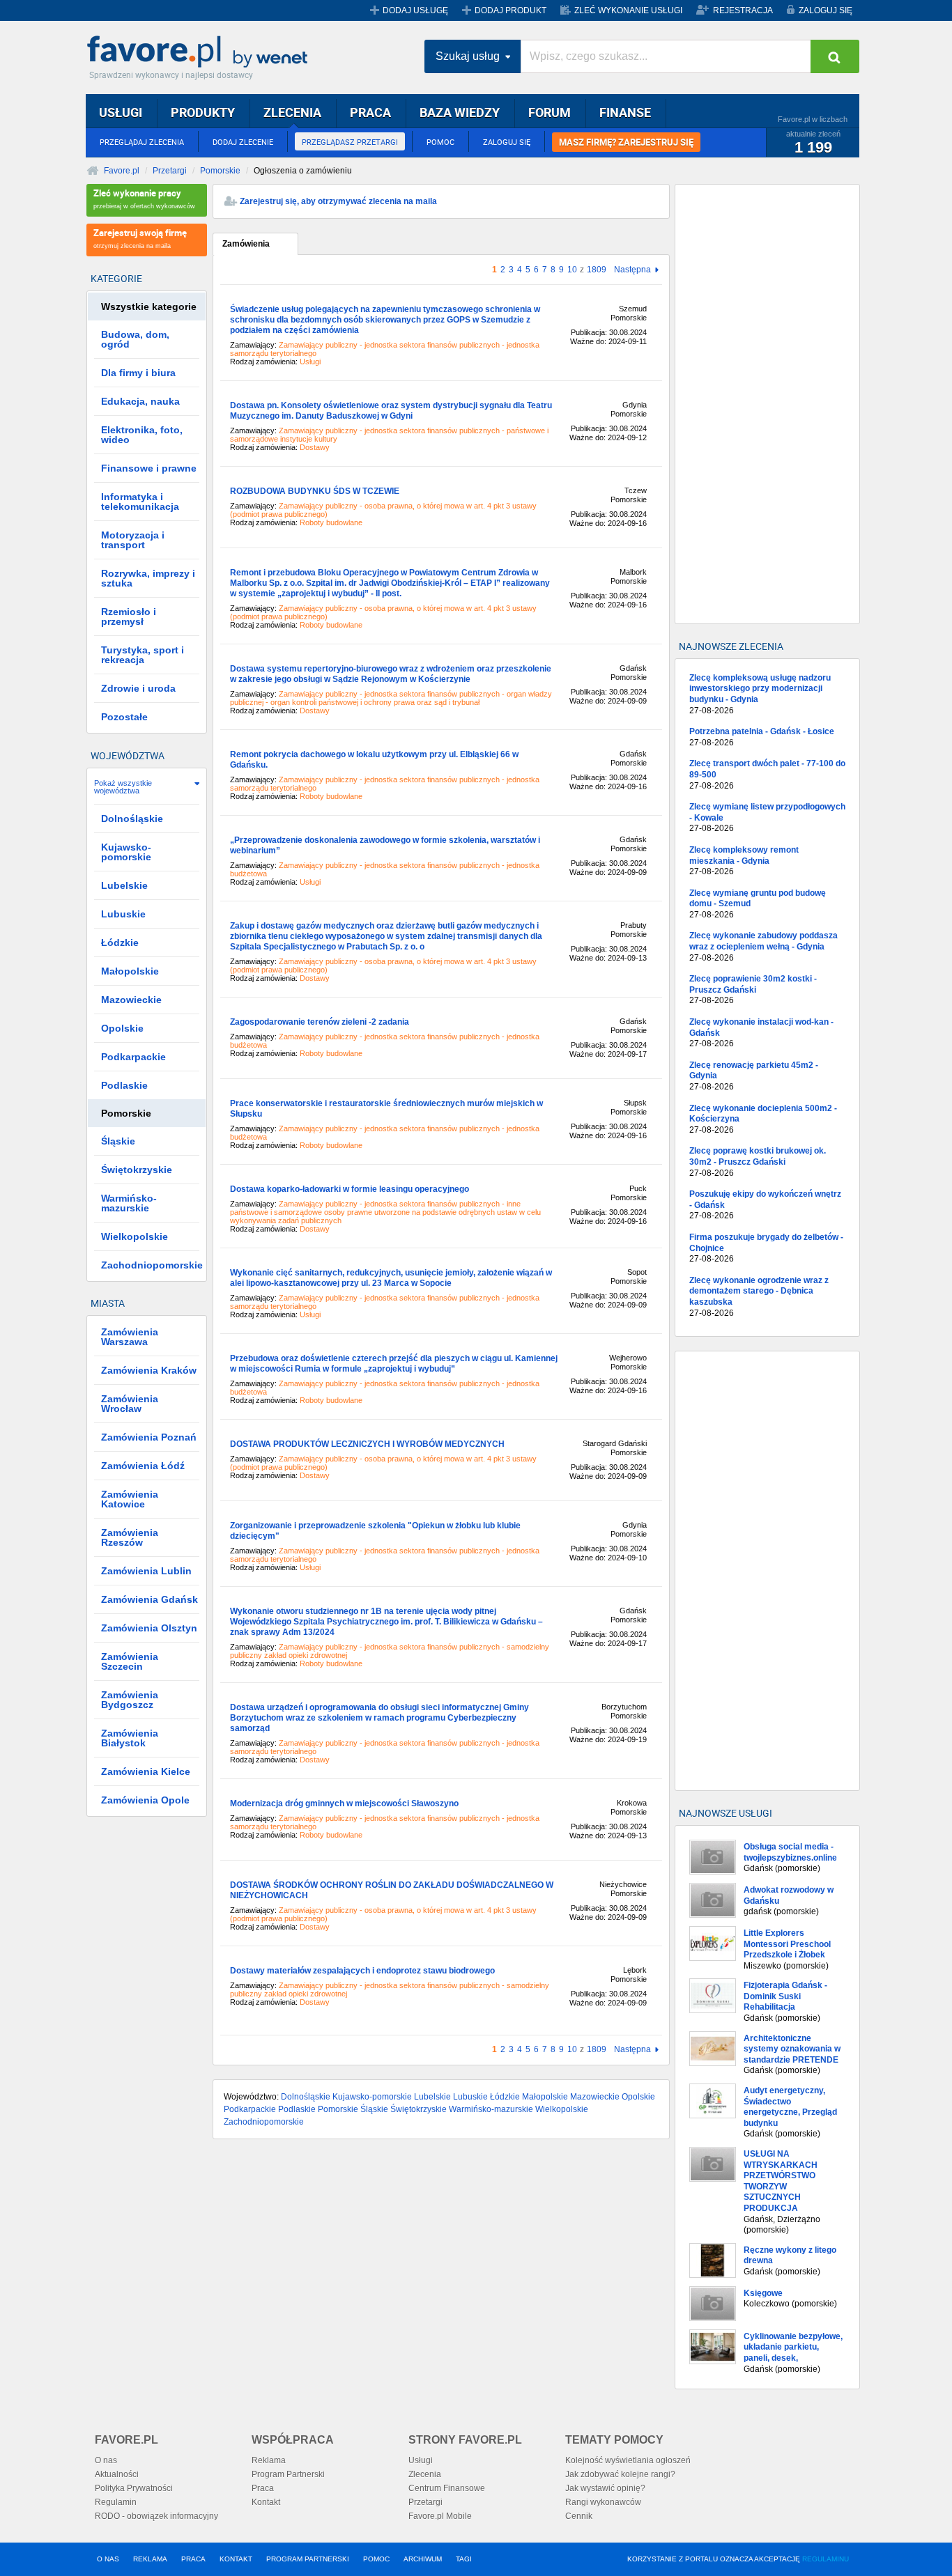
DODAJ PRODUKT (510, 10)
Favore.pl (201, 52)
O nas (106, 2460)
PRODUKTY (203, 112)
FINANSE (625, 112)
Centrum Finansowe (447, 2488)
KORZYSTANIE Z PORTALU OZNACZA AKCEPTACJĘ (738, 2559)
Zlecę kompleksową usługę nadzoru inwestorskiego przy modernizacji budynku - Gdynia (760, 694)
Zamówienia (246, 244)
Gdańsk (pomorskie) (790, 1857)
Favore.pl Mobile (440, 2516)
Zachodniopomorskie (264, 2122)
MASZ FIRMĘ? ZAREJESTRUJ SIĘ (626, 142)
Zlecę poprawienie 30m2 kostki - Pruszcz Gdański (753, 990)
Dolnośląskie (306, 2097)
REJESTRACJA (743, 10)
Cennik (579, 2516)
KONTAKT (236, 2559)
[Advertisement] (767, 404)
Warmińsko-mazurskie (491, 2109)
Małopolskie (545, 2097)
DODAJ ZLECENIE (243, 142)
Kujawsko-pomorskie (372, 2097)
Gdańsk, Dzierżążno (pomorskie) (782, 2192)
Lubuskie (470, 2097)
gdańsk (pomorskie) (789, 1901)
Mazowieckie (595, 2097)
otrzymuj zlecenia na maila (140, 238)
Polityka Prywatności (134, 2488)
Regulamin (116, 2502)
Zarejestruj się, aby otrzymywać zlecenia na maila (338, 201)
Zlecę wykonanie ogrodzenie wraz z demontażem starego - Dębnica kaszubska (759, 1297)
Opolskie (638, 2097)
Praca (263, 2488)
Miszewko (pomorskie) (787, 1949)
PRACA (370, 112)
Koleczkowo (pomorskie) (790, 2299)
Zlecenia (425, 2474)
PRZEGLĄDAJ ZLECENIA (142, 142)
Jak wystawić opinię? (605, 2488)
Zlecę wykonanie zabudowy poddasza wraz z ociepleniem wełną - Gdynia (763, 946)
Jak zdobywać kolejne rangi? (620, 2474)
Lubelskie (432, 2097)
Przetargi (170, 171)
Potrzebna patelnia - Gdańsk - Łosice (762, 737)
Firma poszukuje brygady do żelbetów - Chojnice (766, 1248)
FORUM (550, 112)
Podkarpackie (250, 2109)
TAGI (464, 2559)
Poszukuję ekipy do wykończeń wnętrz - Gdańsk (765, 1205)
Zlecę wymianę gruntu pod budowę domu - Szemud (758, 904)
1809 (597, 270)
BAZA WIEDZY (460, 112)
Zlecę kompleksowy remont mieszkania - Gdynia (744, 861)
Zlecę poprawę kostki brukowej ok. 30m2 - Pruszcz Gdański (758, 1162)
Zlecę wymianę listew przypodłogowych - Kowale (767, 817)
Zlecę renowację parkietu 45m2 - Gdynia (754, 1076)
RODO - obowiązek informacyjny (156, 2516)
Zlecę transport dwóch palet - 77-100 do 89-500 (767, 774)
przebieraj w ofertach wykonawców (144, 198)
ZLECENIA (292, 112)
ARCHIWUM (423, 2559)
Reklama (269, 2460)
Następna (632, 270)
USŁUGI (121, 112)
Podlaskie (297, 2109)
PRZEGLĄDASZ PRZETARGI (350, 142)
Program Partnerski (288, 2474)
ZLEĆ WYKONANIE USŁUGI (628, 10)
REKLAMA (150, 2559)
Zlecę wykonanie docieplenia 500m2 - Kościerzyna (763, 1119)
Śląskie (374, 2109)
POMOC (440, 142)
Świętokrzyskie (419, 2109)
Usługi (421, 2460)
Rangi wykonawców (603, 2502)
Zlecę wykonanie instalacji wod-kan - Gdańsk (761, 1033)
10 (572, 270)
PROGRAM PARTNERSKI (308, 2559)
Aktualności (117, 2474)
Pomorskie (220, 171)
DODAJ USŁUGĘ (415, 10)
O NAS (108, 2559)
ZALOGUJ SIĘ (826, 10)
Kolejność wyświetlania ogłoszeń (628, 2460)
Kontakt (266, 2502)
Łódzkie (505, 2097)
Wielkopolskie (562, 2109)
